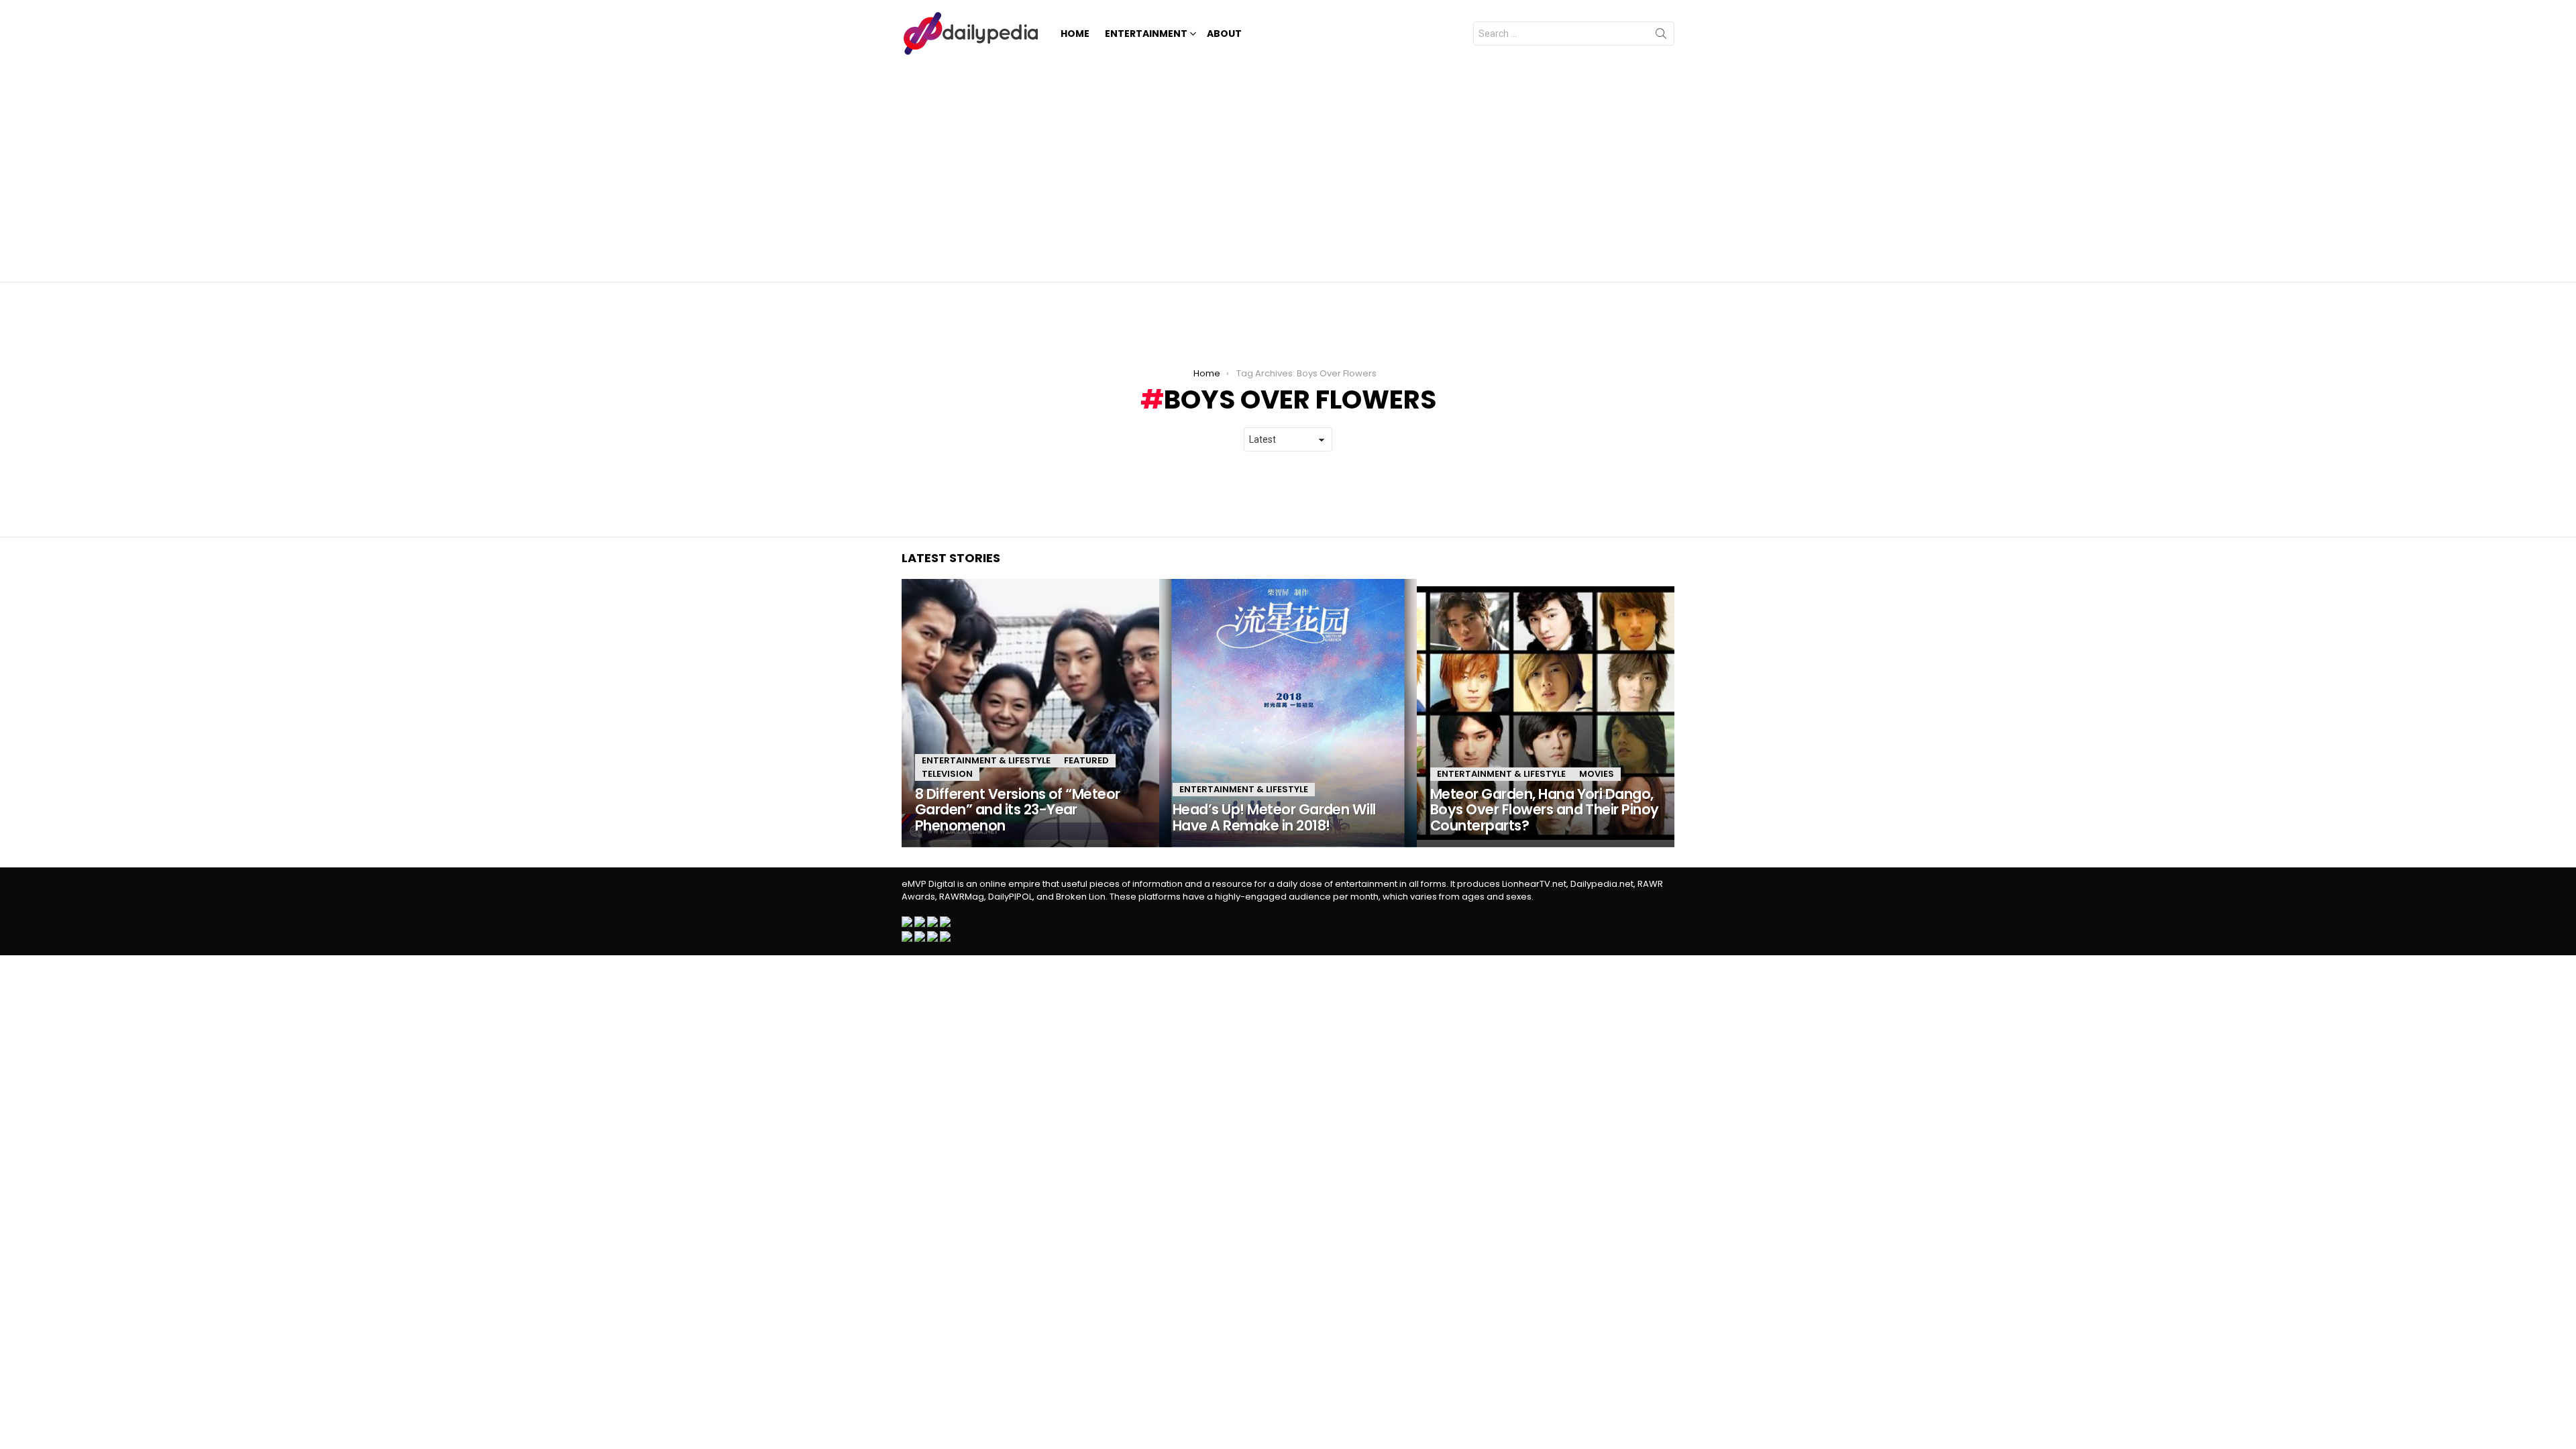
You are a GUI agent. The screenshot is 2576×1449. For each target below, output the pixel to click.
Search (1661, 36)
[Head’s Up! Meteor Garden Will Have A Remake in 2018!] (1288, 713)
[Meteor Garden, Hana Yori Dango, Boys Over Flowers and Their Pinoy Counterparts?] (1546, 713)
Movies (1597, 774)
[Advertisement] (1288, 168)
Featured (1086, 760)
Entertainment (1146, 34)
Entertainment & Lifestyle (986, 760)
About (1224, 34)
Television (947, 774)
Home (1075, 34)
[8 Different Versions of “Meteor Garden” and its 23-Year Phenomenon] (1030, 713)
